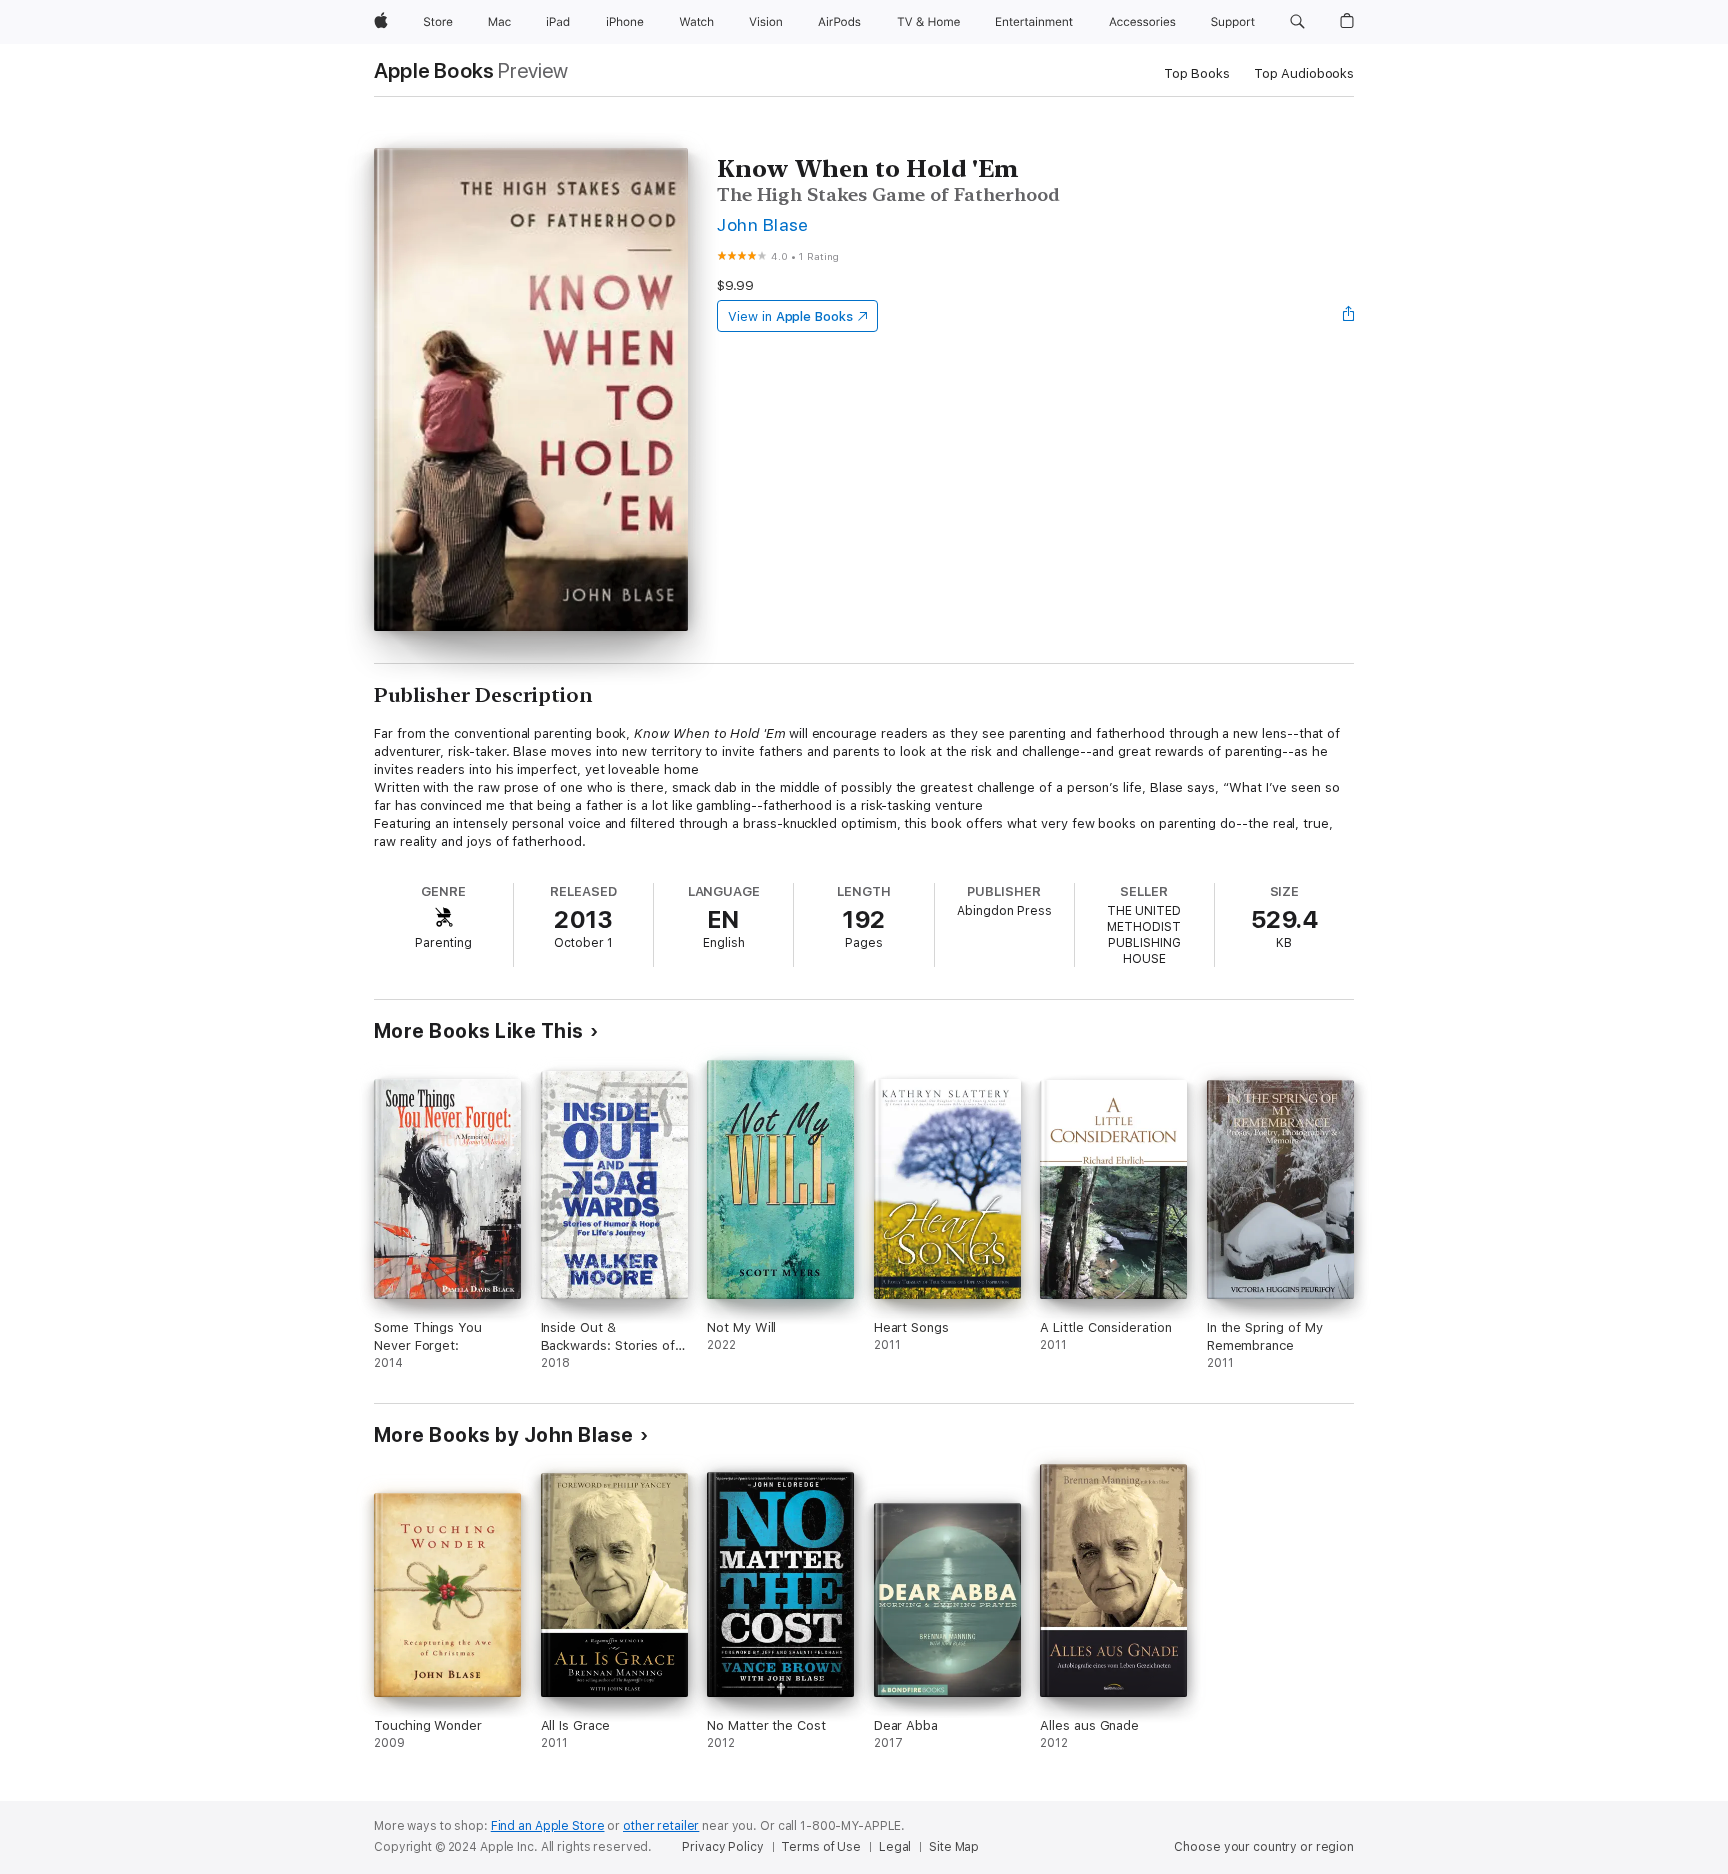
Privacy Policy (722, 1847)
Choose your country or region (1264, 1847)
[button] (1297, 22)
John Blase (763, 224)
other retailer (661, 1826)
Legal (895, 1847)
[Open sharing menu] (1349, 316)
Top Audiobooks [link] (1304, 73)
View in (790, 316)
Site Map (954, 1847)
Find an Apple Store (548, 1826)
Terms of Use (821, 1847)
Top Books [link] (1197, 73)
